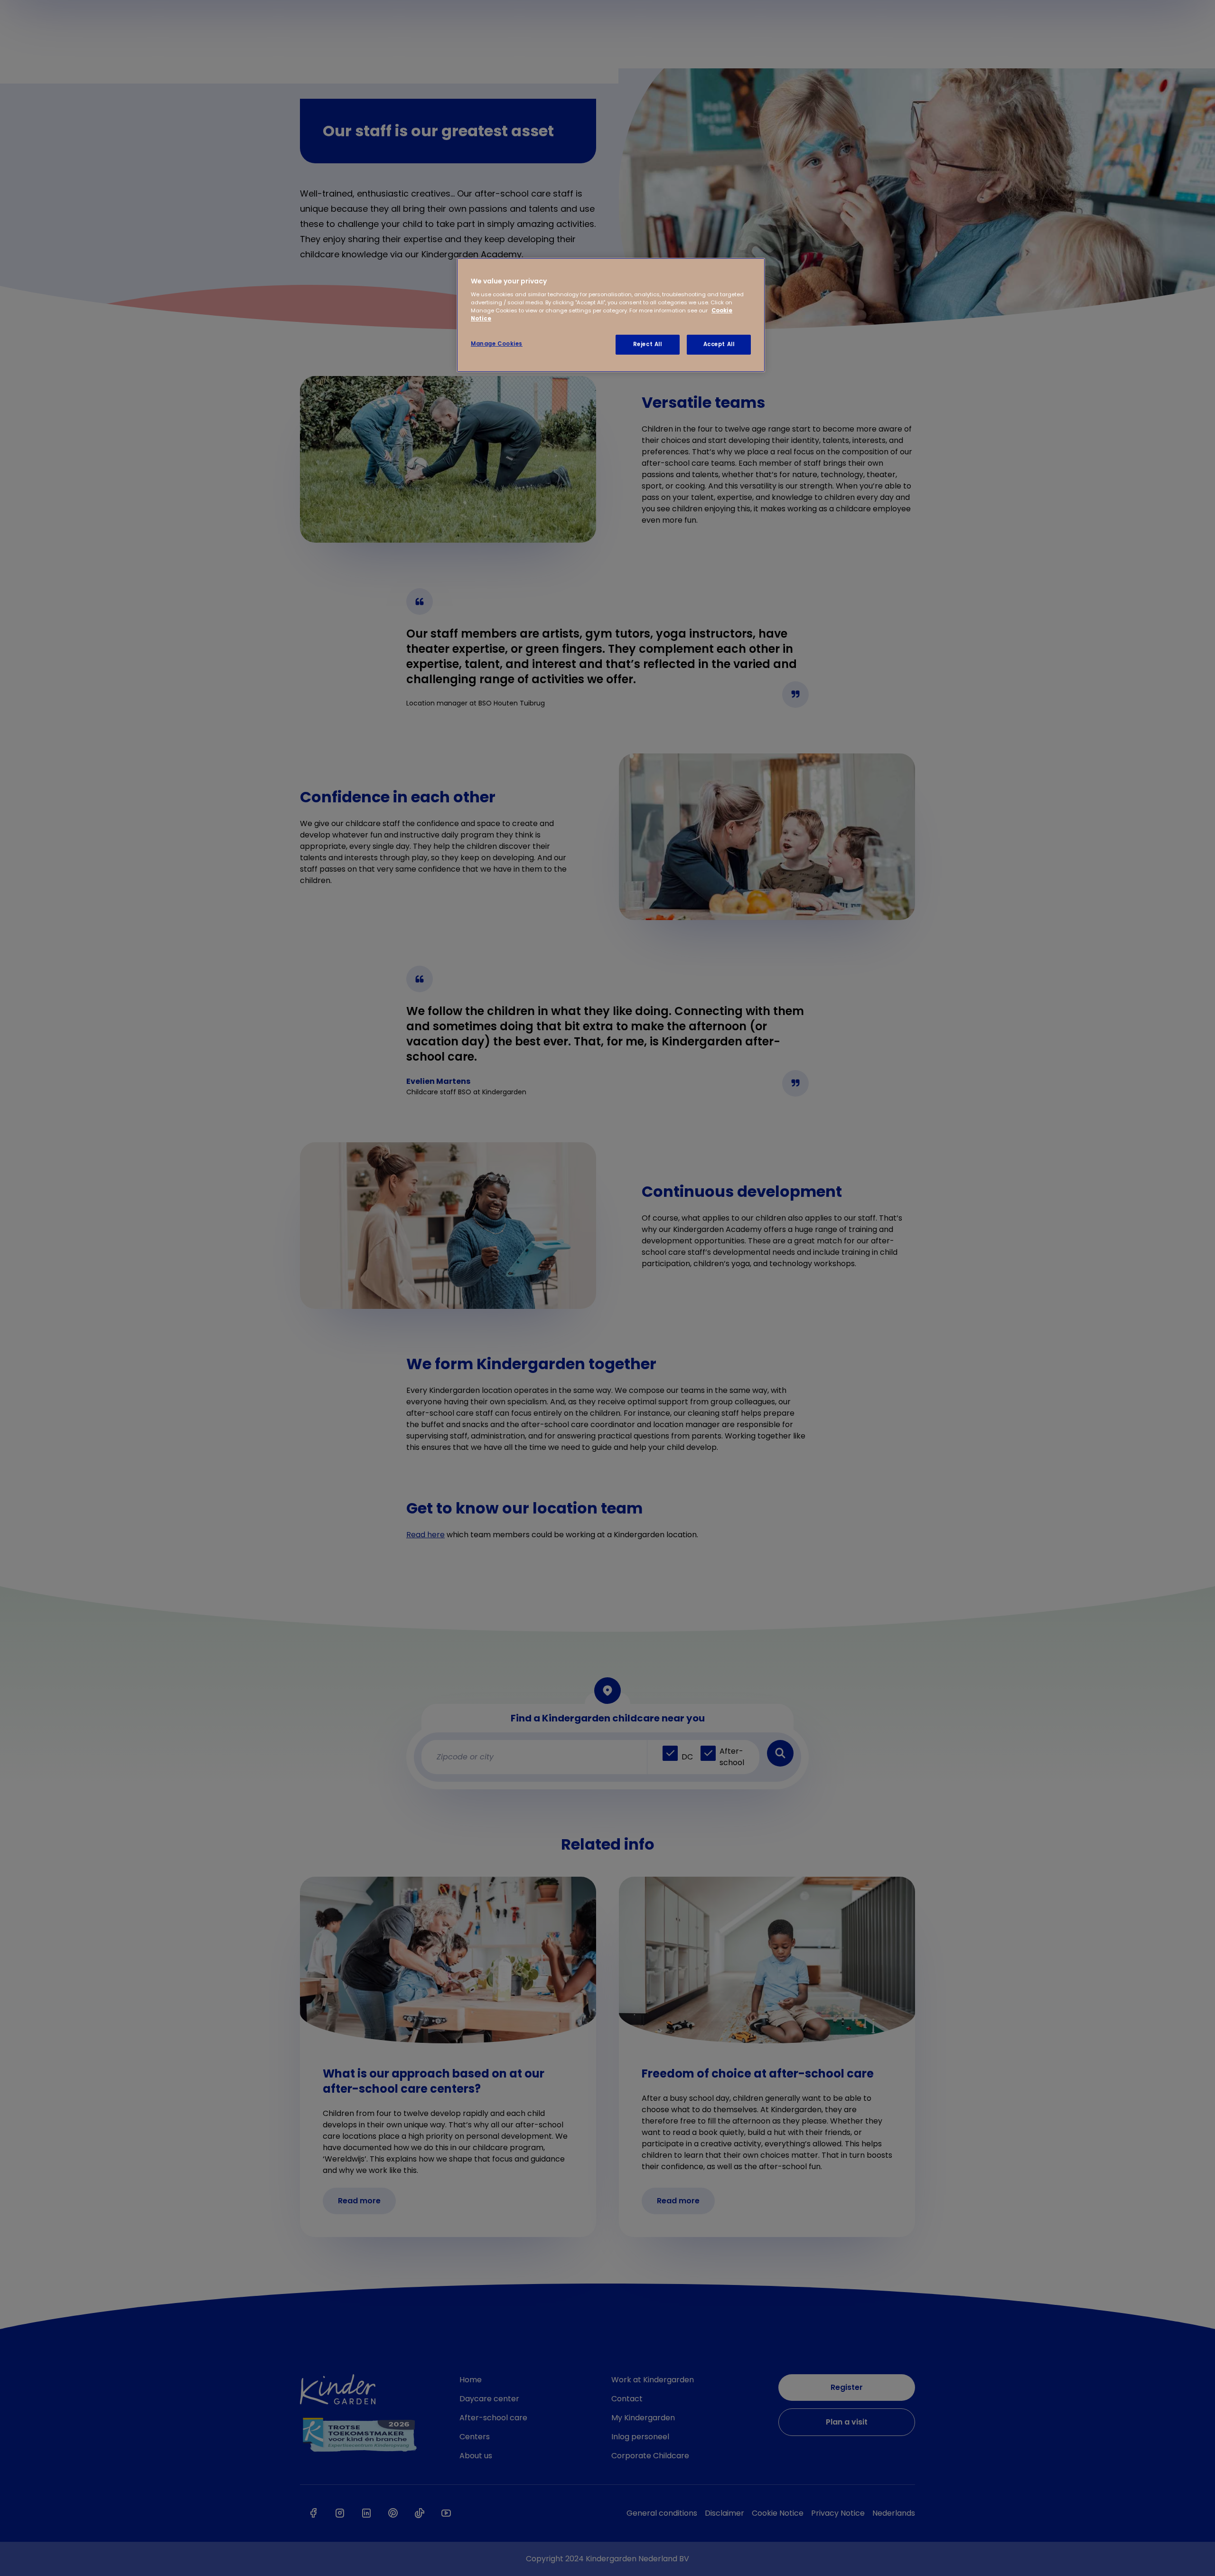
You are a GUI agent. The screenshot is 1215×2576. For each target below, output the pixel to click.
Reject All (648, 344)
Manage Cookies (497, 344)
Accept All (719, 344)
